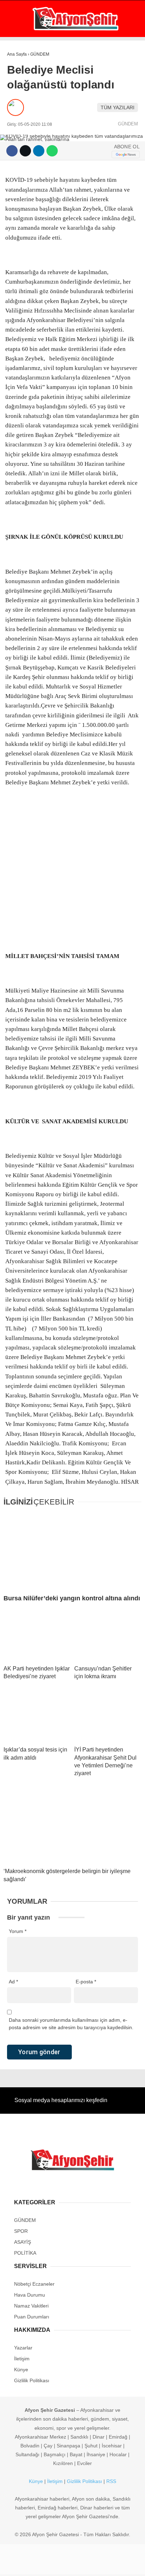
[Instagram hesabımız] (70, 2565)
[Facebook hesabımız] (24, 2565)
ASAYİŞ (19, 87)
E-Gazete (30, 215)
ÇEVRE (18, 187)
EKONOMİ (21, 72)
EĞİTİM (19, 144)
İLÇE (16, 158)
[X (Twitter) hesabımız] (47, 2565)
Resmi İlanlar (29, 201)
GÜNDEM (21, 58)
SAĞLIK (19, 129)
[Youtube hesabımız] (92, 2565)
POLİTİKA (21, 101)
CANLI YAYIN (33, 228)
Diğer (18, 172)
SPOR (17, 115)
